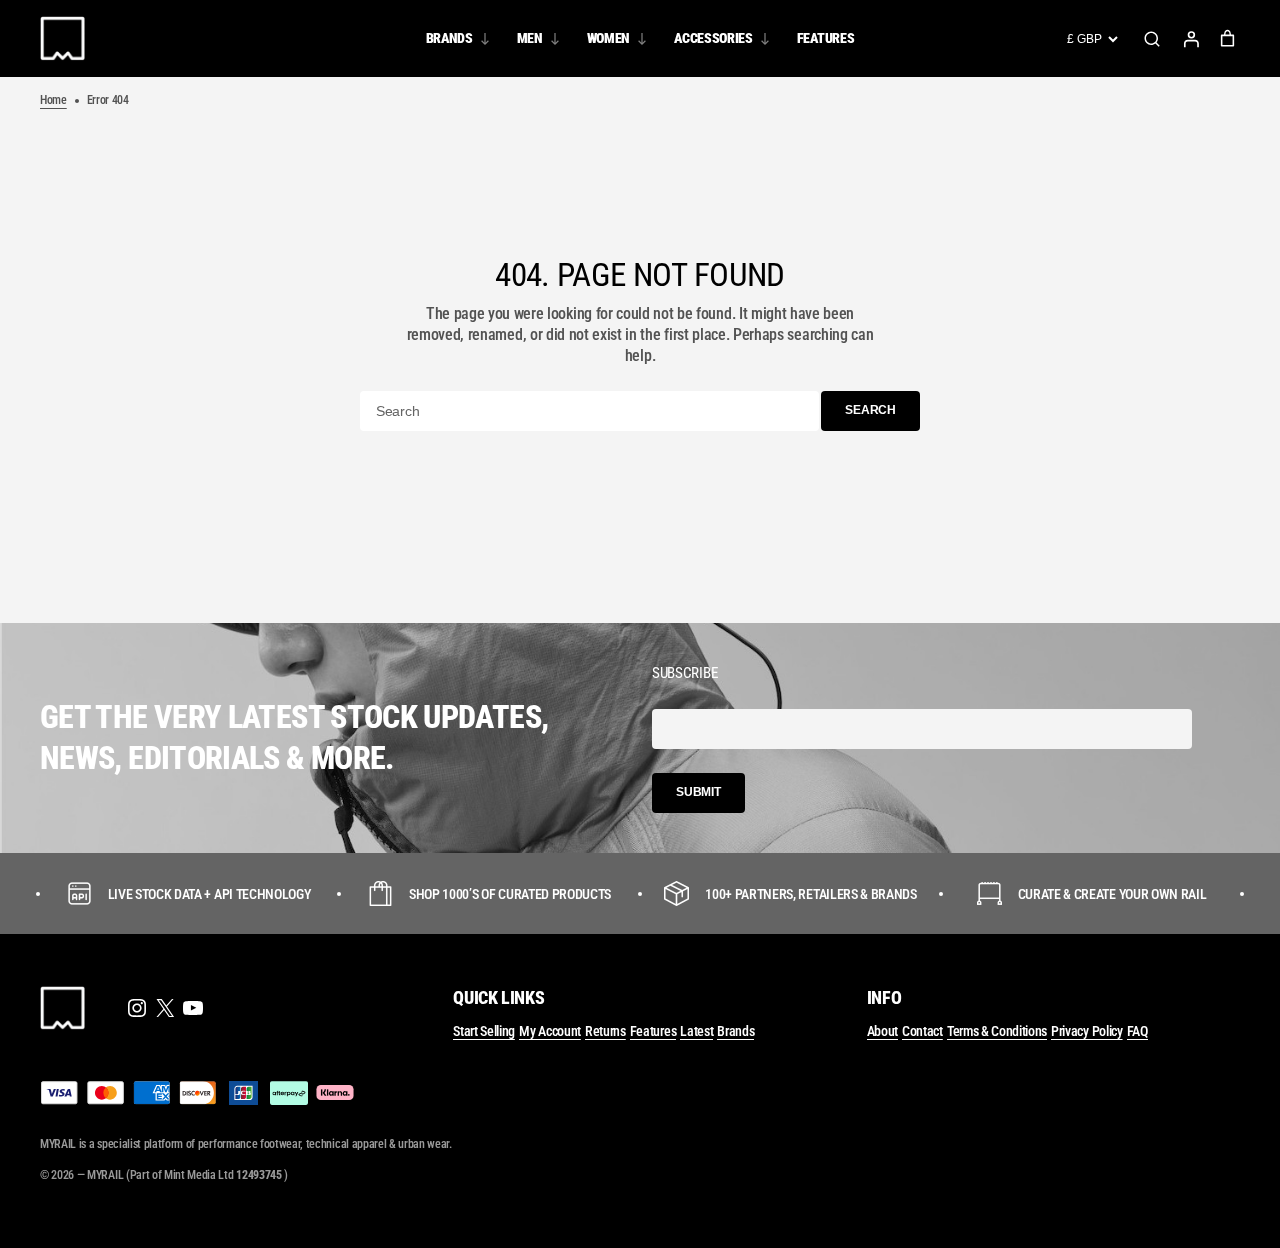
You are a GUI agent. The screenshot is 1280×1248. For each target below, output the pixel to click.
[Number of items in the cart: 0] (1227, 38)
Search (1152, 39)
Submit (698, 792)
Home (53, 100)
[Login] (1191, 39)
